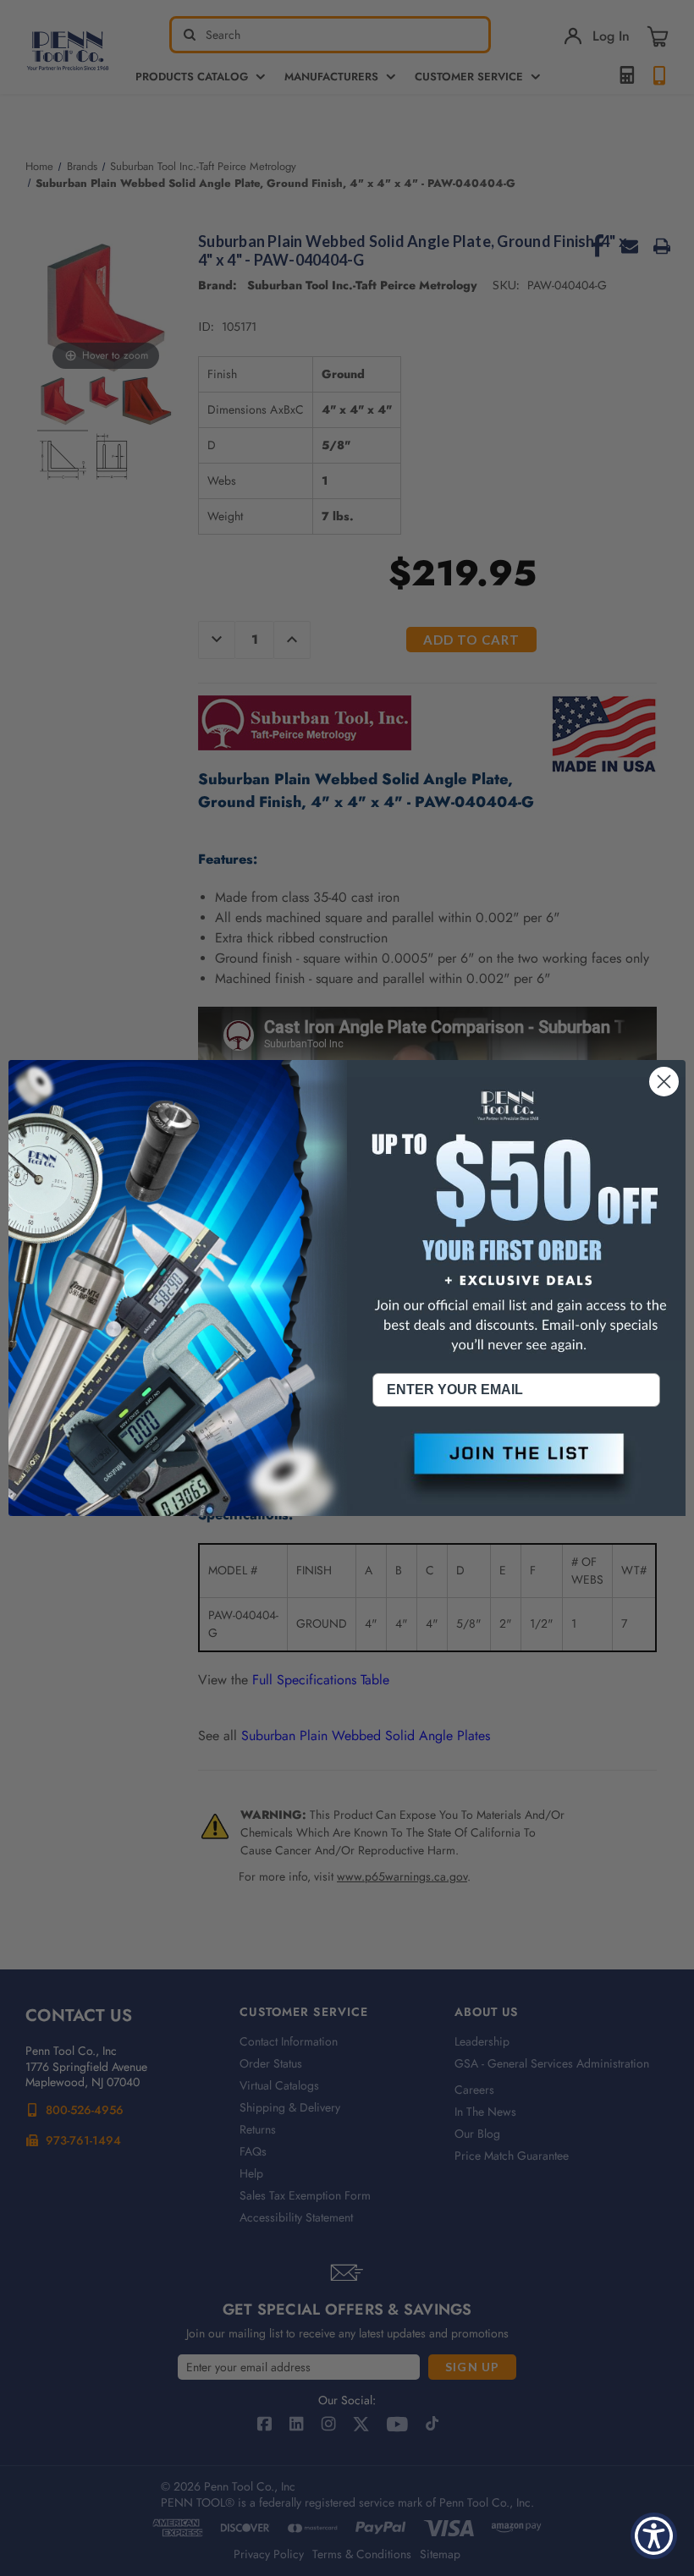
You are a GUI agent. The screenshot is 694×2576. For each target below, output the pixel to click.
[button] (516, 1468)
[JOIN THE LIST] (516, 1468)
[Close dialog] (664, 1082)
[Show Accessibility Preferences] (654, 2536)
